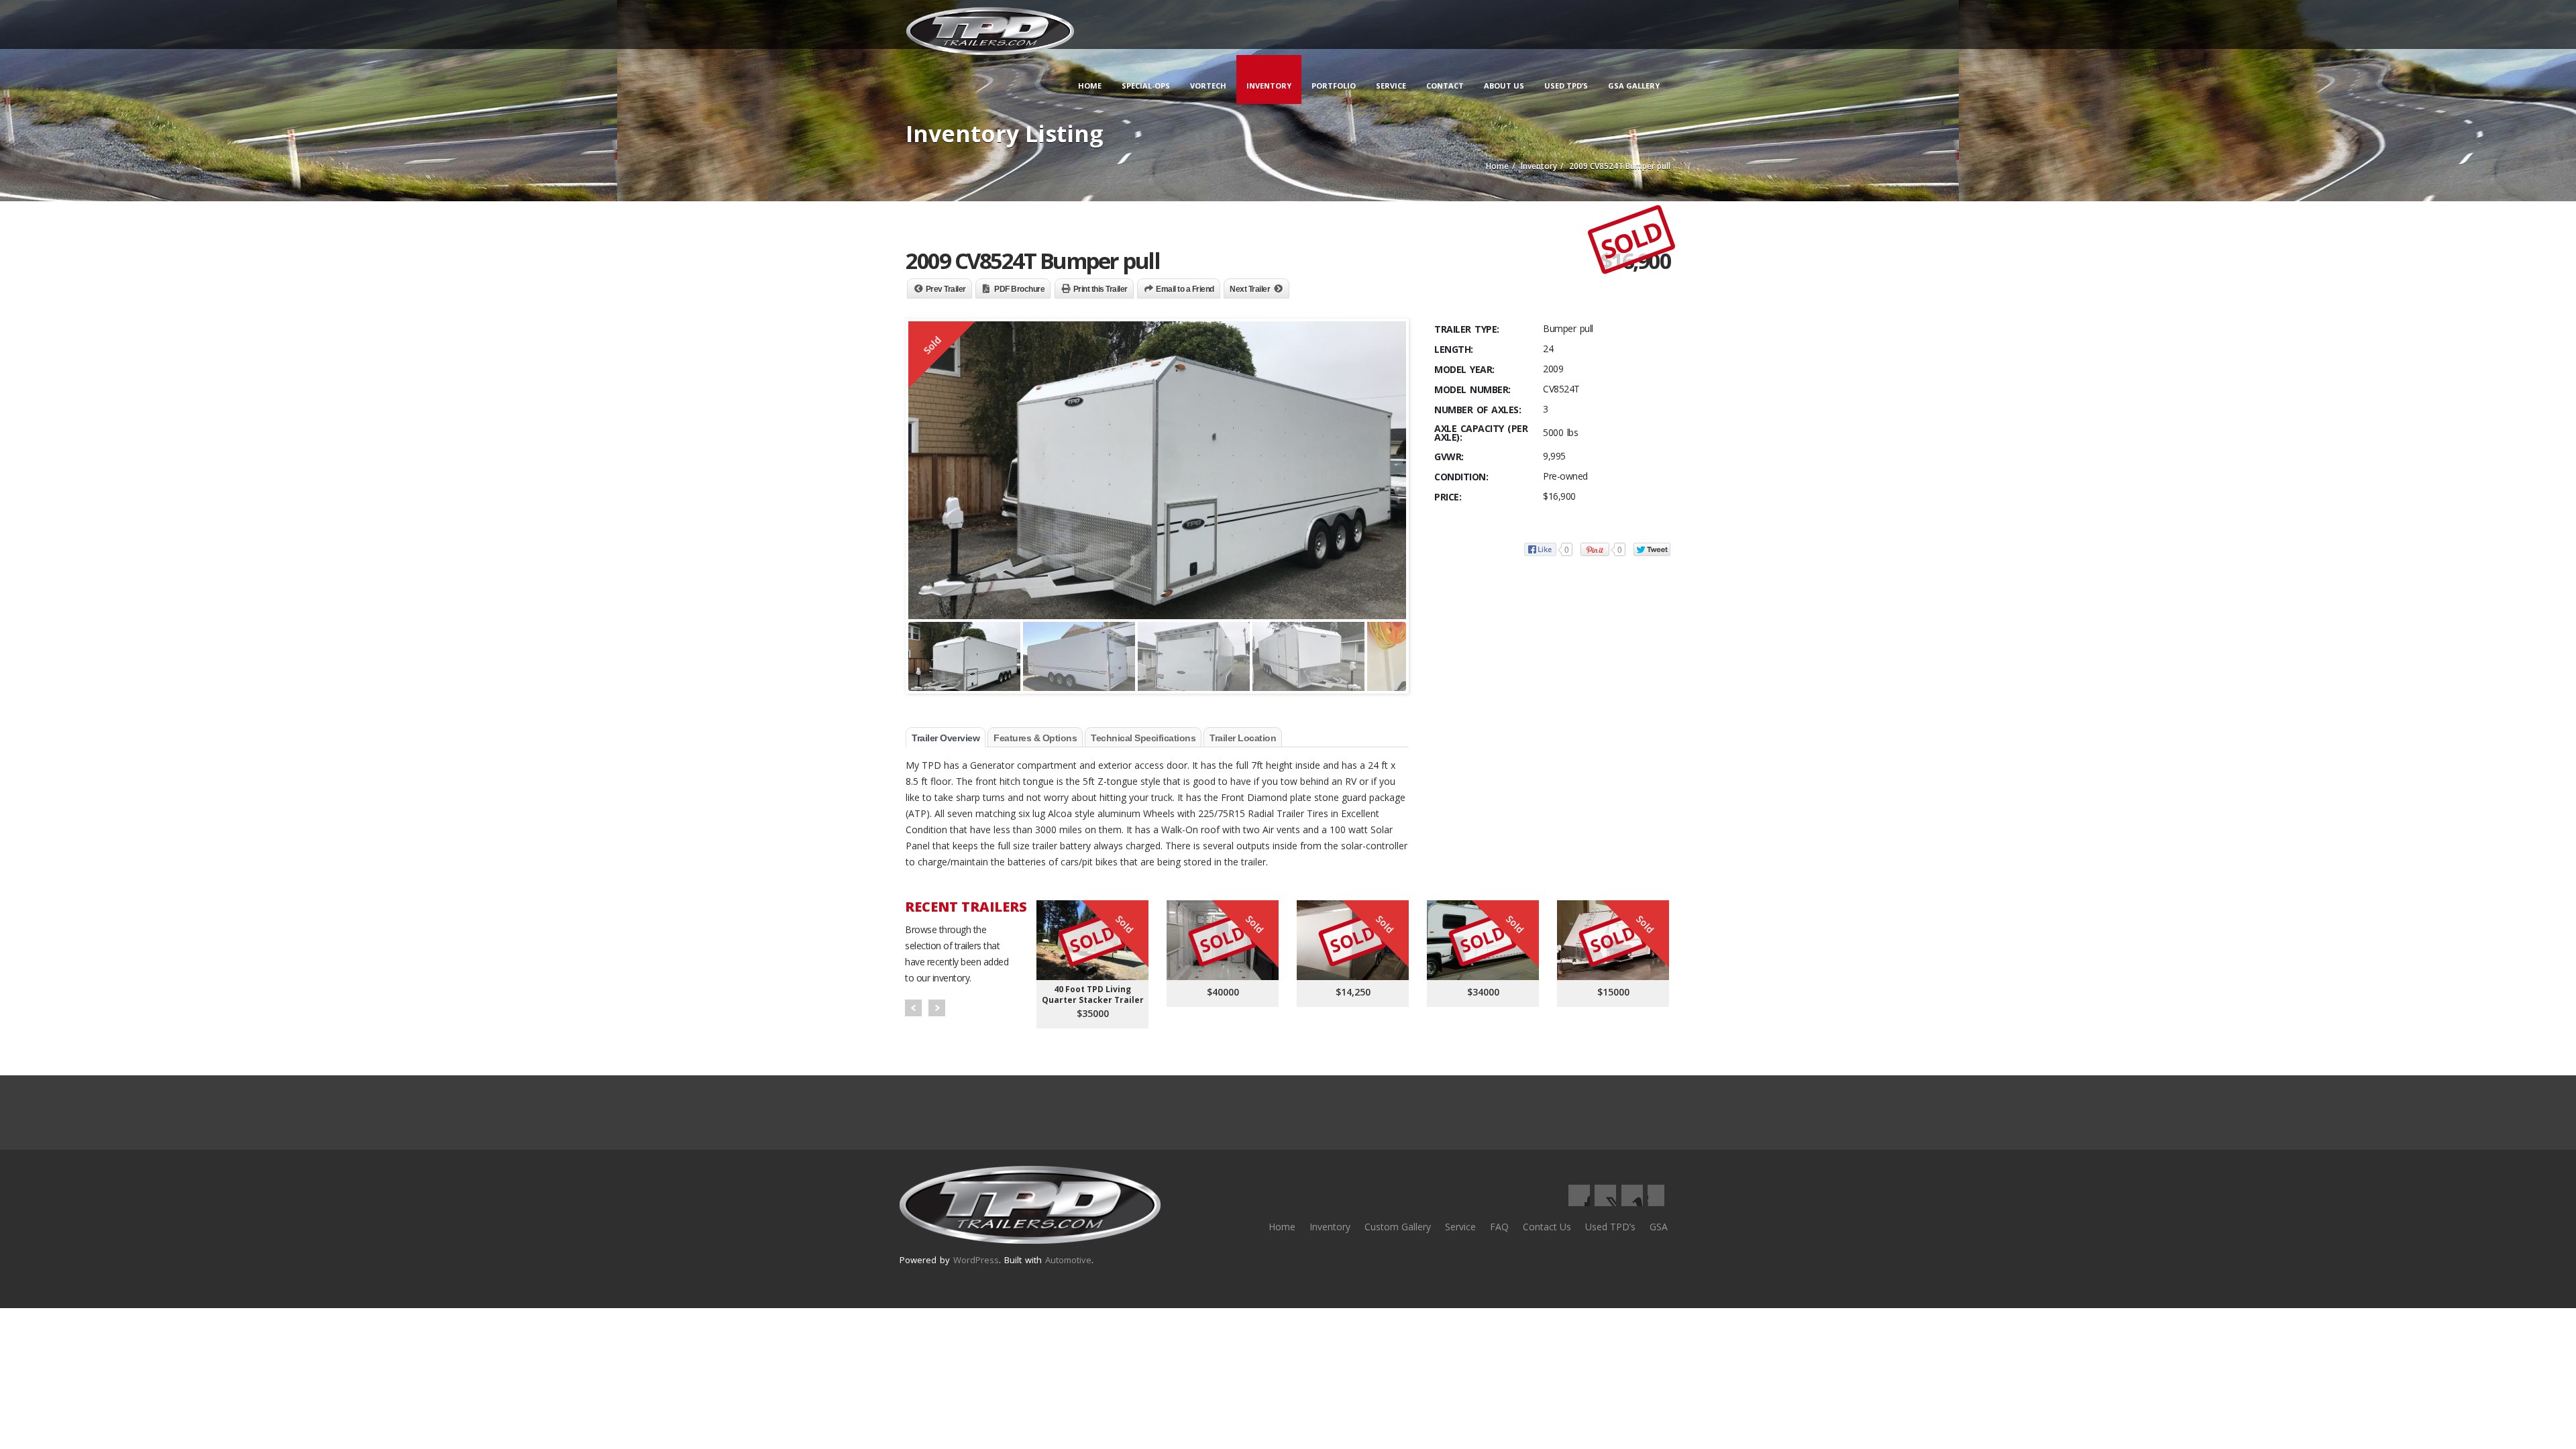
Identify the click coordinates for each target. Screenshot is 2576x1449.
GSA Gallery (1634, 86)
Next (937, 1008)
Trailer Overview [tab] (946, 738)
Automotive (1068, 1260)
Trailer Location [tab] (1243, 738)
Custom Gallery (1398, 1227)
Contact (1445, 86)
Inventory (1269, 86)
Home (1090, 86)
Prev (913, 1008)
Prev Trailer (946, 289)
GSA (1659, 1227)
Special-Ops (1146, 86)
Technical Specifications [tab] (1143, 738)
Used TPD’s (1566, 86)
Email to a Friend (1185, 289)
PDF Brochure (1019, 289)
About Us (1504, 86)
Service (1391, 86)
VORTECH (1208, 86)
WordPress (976, 1260)
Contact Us (1547, 1227)
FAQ (1499, 1227)
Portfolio (1334, 86)
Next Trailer (1250, 289)
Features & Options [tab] (1035, 738)
